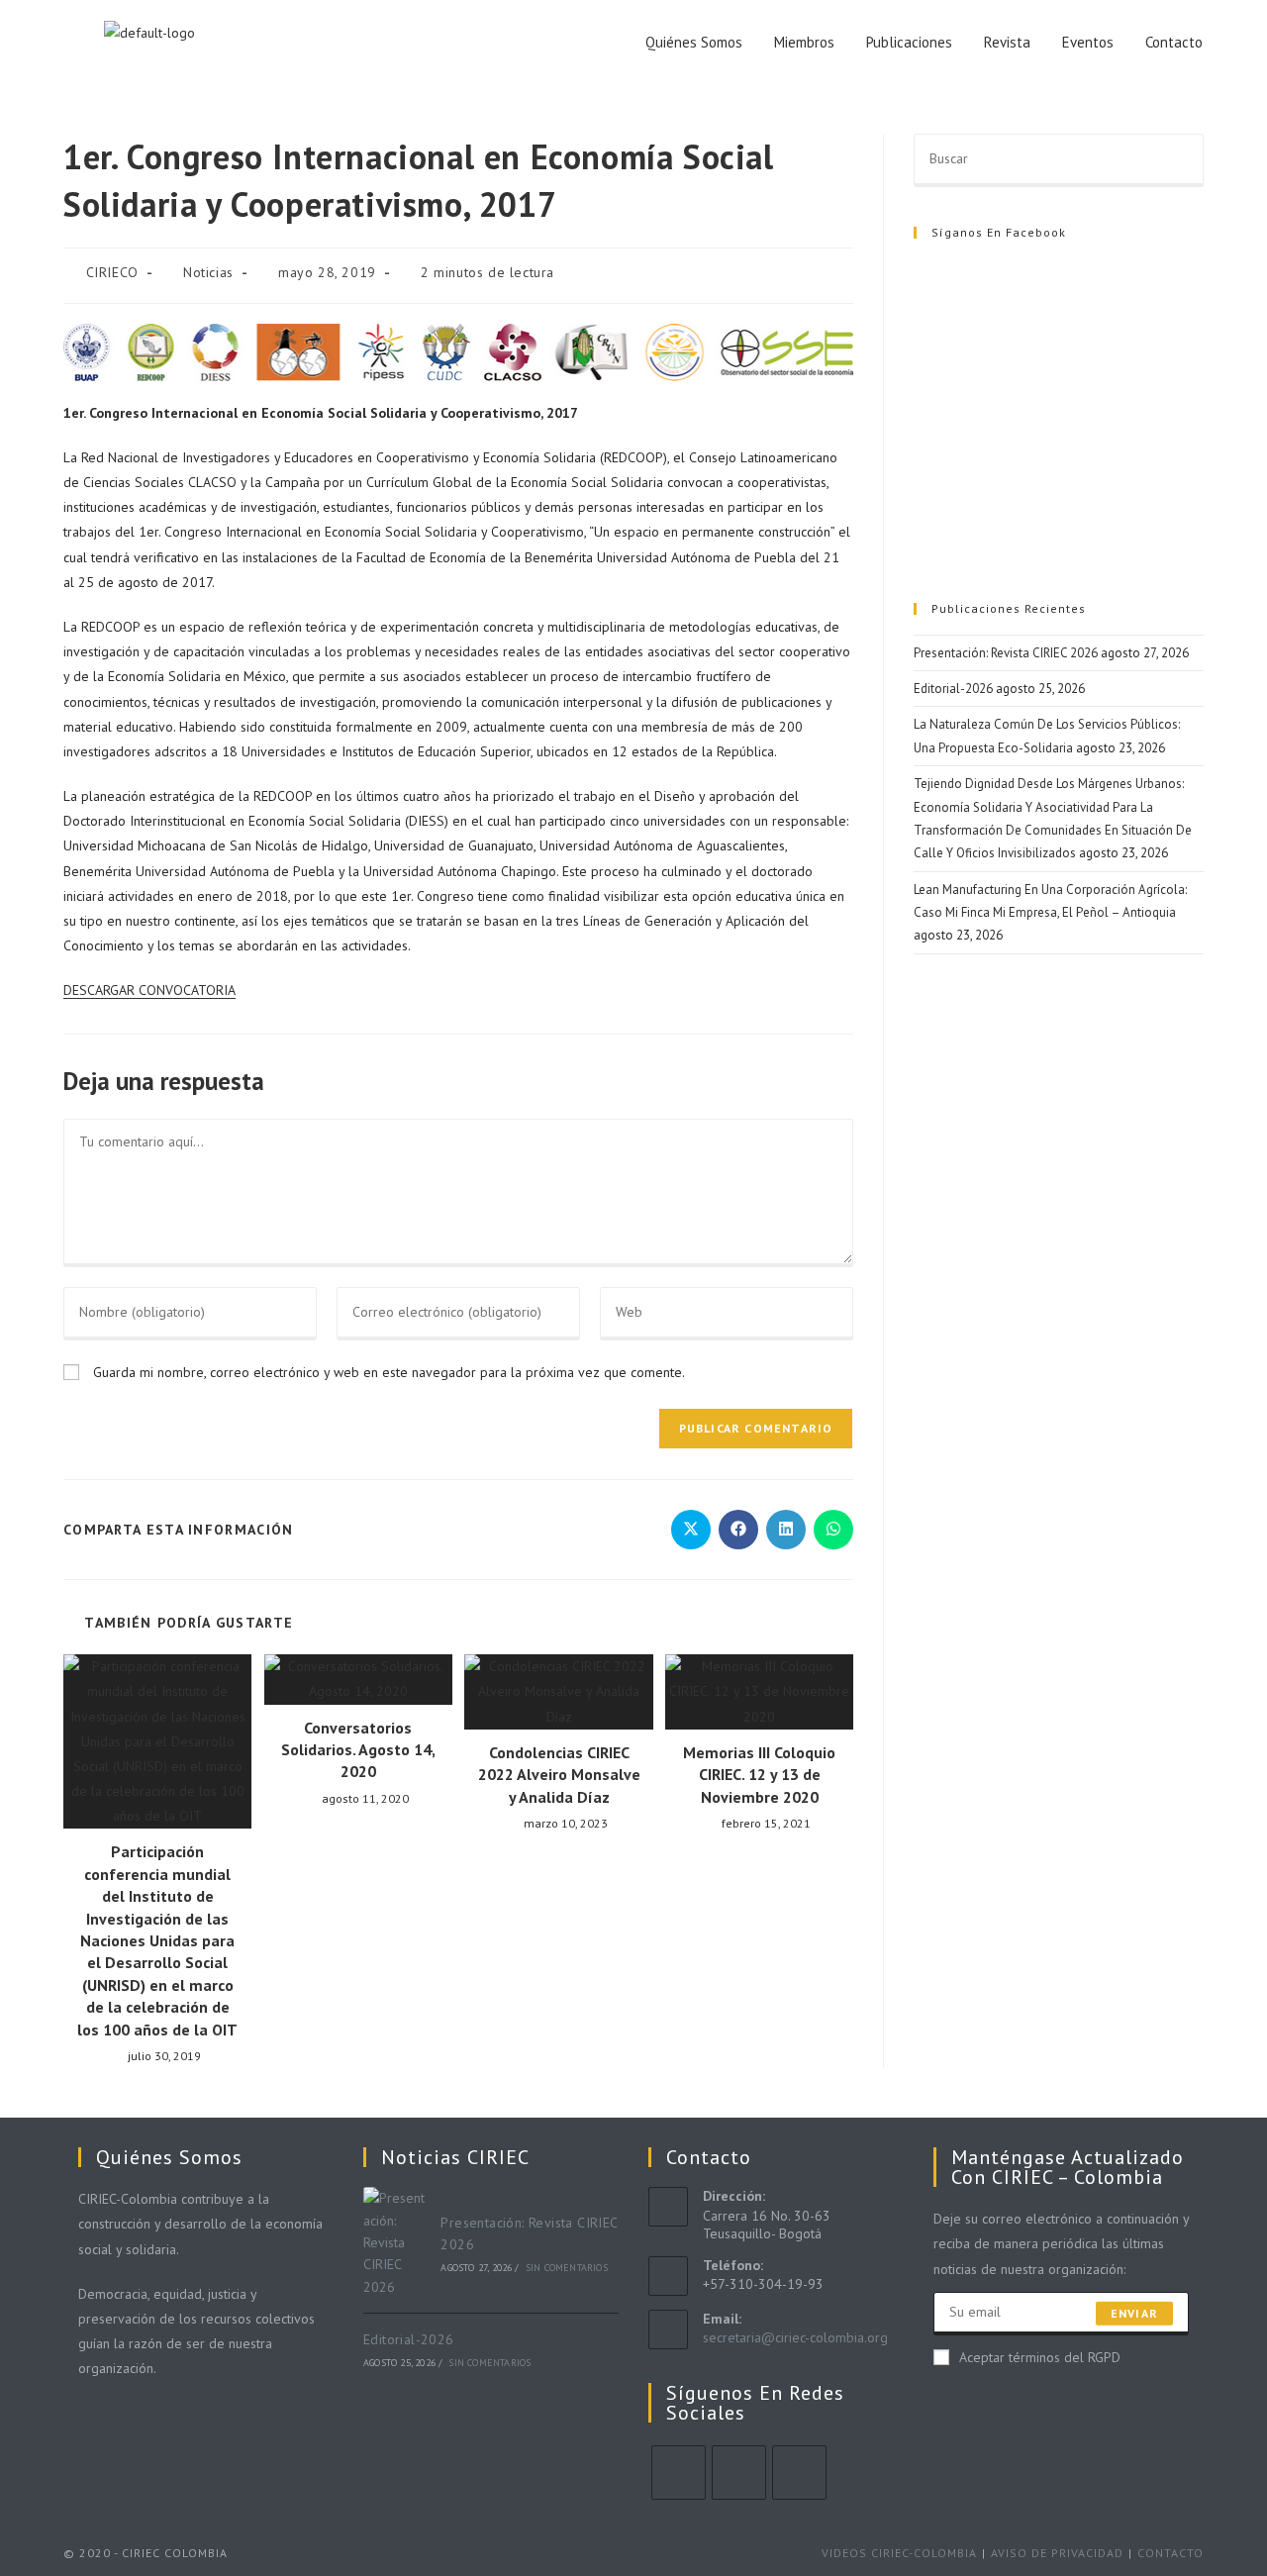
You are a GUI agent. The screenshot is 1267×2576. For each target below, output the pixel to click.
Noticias (208, 272)
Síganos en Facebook (999, 232)
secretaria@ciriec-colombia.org (795, 2337)
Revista (1007, 42)
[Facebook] (739, 2473)
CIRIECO (112, 272)
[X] (679, 2473)
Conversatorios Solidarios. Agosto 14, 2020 (358, 1750)
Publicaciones (909, 42)
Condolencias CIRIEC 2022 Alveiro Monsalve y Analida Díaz (559, 1775)
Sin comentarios (567, 2268)
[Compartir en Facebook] (738, 1530)
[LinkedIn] (799, 2473)
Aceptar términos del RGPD (1040, 2357)
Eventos (1088, 42)
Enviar (1134, 2313)
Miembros (804, 42)
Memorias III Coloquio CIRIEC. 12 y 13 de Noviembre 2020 (759, 1775)
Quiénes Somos (694, 42)
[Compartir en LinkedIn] (786, 1530)
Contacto (1174, 42)
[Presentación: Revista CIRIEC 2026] (397, 2242)
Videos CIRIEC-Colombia (899, 2553)
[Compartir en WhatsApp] (833, 1530)
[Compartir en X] (691, 1530)
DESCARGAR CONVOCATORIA (149, 990)
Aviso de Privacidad (1057, 2553)
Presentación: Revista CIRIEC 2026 (1006, 653)
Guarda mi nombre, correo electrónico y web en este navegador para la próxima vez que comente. (389, 1372)
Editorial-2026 (953, 689)
